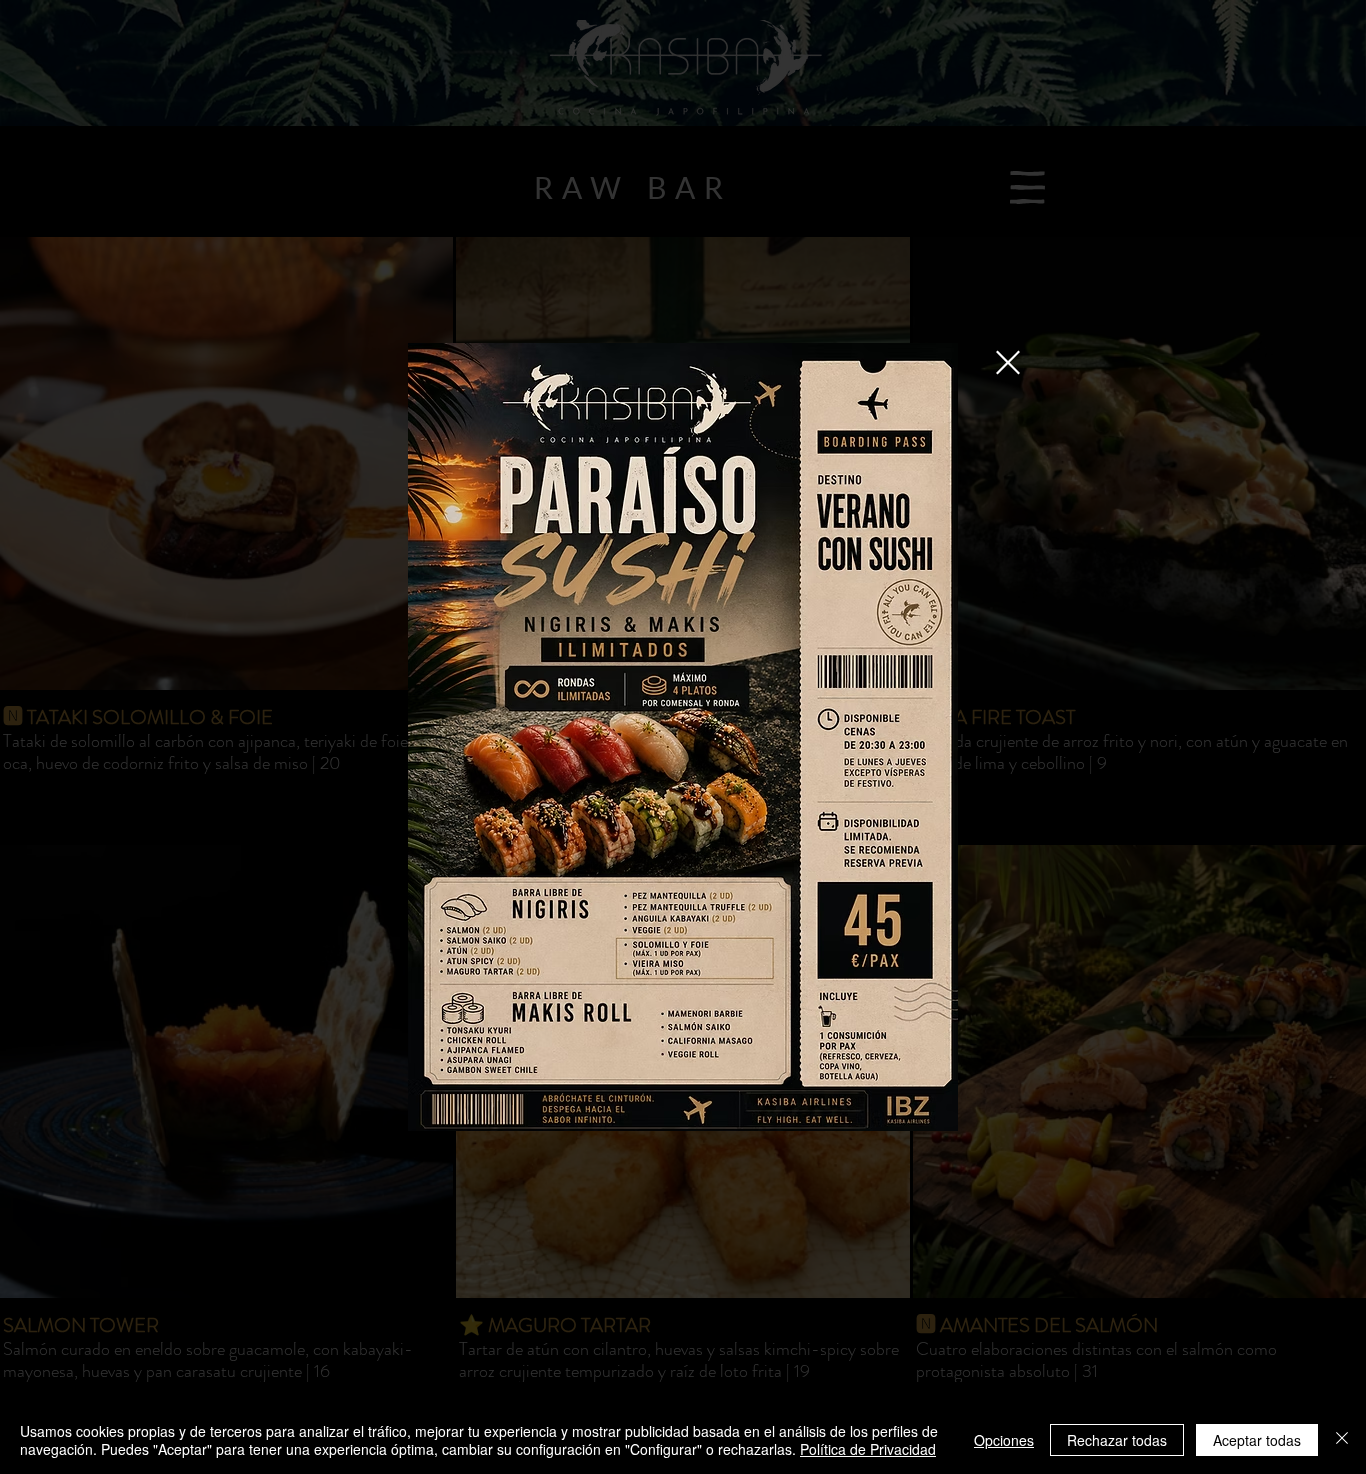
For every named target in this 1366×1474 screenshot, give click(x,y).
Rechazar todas (1117, 1440)
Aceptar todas (1257, 1440)
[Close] (1342, 1440)
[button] (1008, 362)
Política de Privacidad (868, 1449)
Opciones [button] (1004, 1440)
